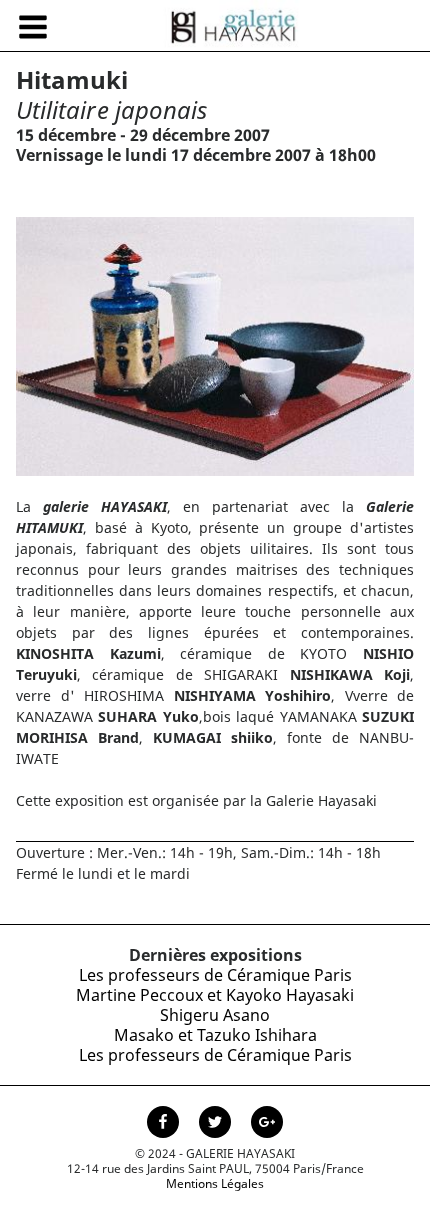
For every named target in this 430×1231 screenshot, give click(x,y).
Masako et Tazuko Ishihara (215, 1035)
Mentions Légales (215, 1183)
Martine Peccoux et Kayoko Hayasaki (215, 995)
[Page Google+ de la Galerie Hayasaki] (267, 1124)
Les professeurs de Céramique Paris (215, 975)
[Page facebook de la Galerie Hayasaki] (165, 1124)
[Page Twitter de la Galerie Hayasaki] (217, 1124)
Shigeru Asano (215, 1015)
